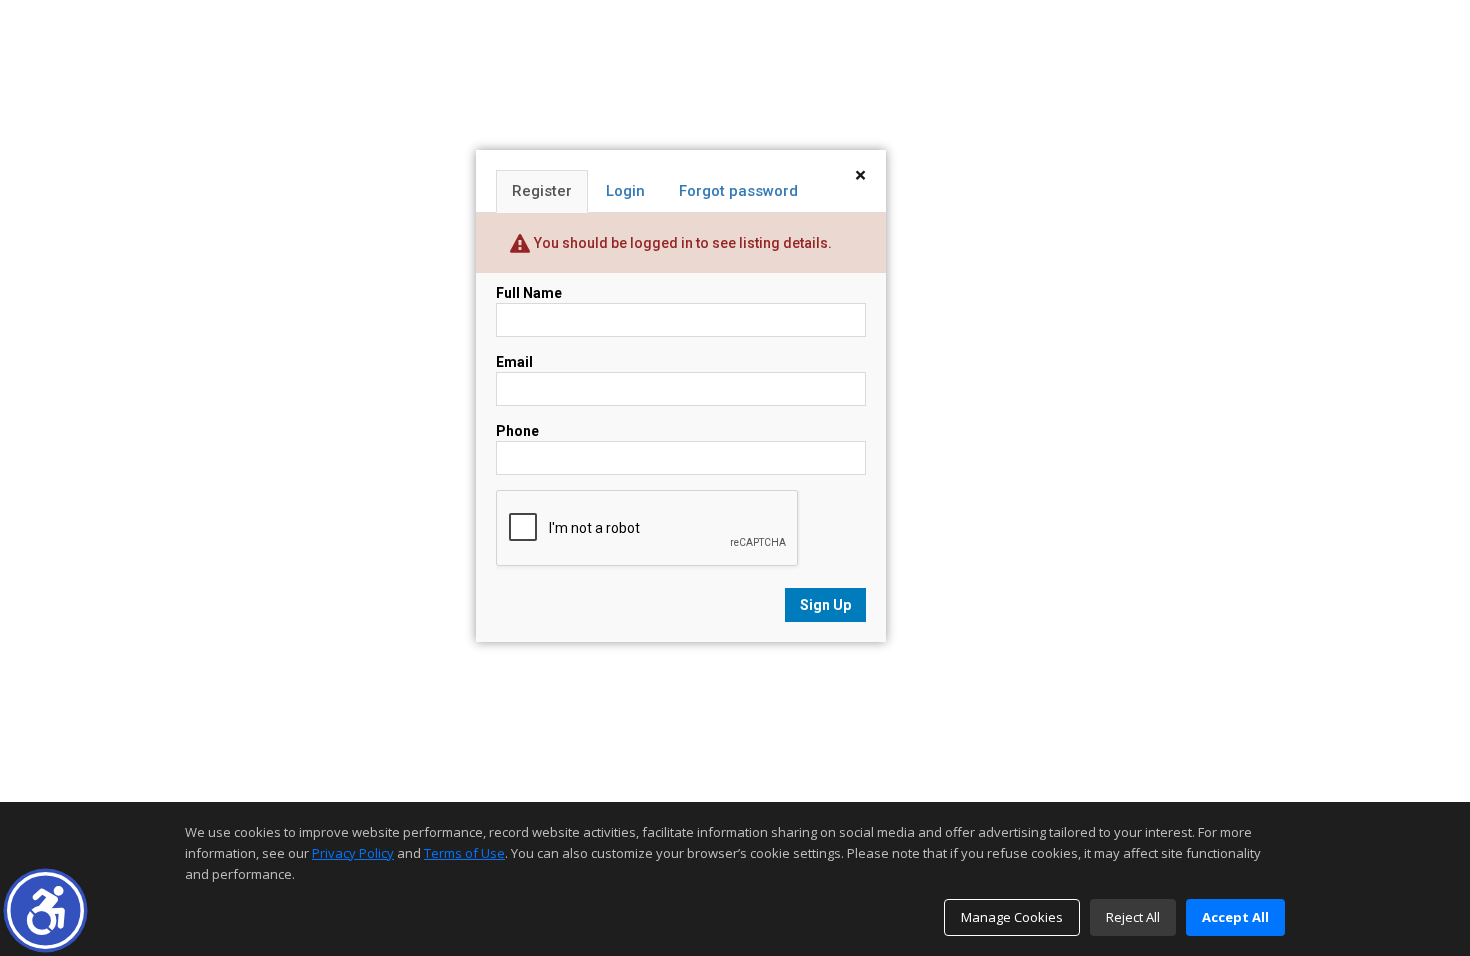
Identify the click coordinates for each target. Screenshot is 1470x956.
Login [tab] (625, 191)
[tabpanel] (681, 452)
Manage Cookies (1012, 917)
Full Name (529, 293)
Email (514, 362)
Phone (517, 431)
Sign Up (825, 605)
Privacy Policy (353, 853)
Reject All (1133, 917)
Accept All (1235, 917)
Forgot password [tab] (738, 191)
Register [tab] (542, 191)
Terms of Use (464, 853)
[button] (45, 910)
